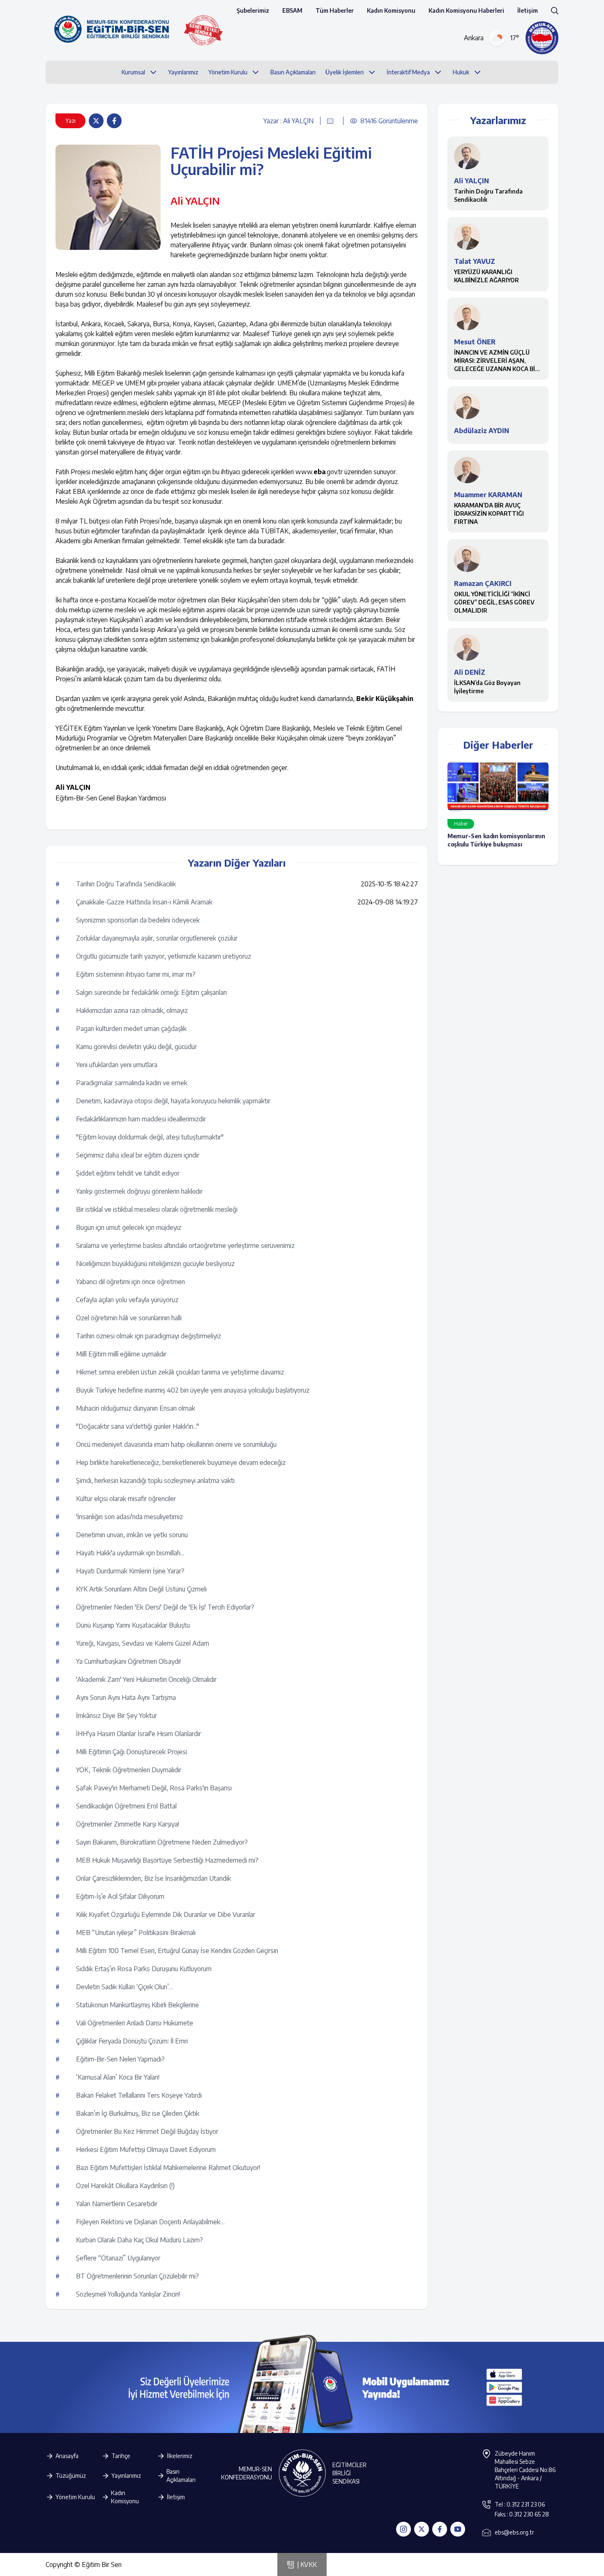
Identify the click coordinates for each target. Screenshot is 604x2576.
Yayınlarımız (126, 2476)
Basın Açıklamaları (181, 2476)
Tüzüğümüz (71, 2476)
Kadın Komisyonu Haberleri (466, 10)
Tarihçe (121, 2456)
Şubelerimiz (253, 10)
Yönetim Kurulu (75, 2497)
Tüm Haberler (335, 10)
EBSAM (292, 10)
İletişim (528, 10)
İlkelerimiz (180, 2456)
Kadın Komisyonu (391, 10)
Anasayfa (67, 2456)
